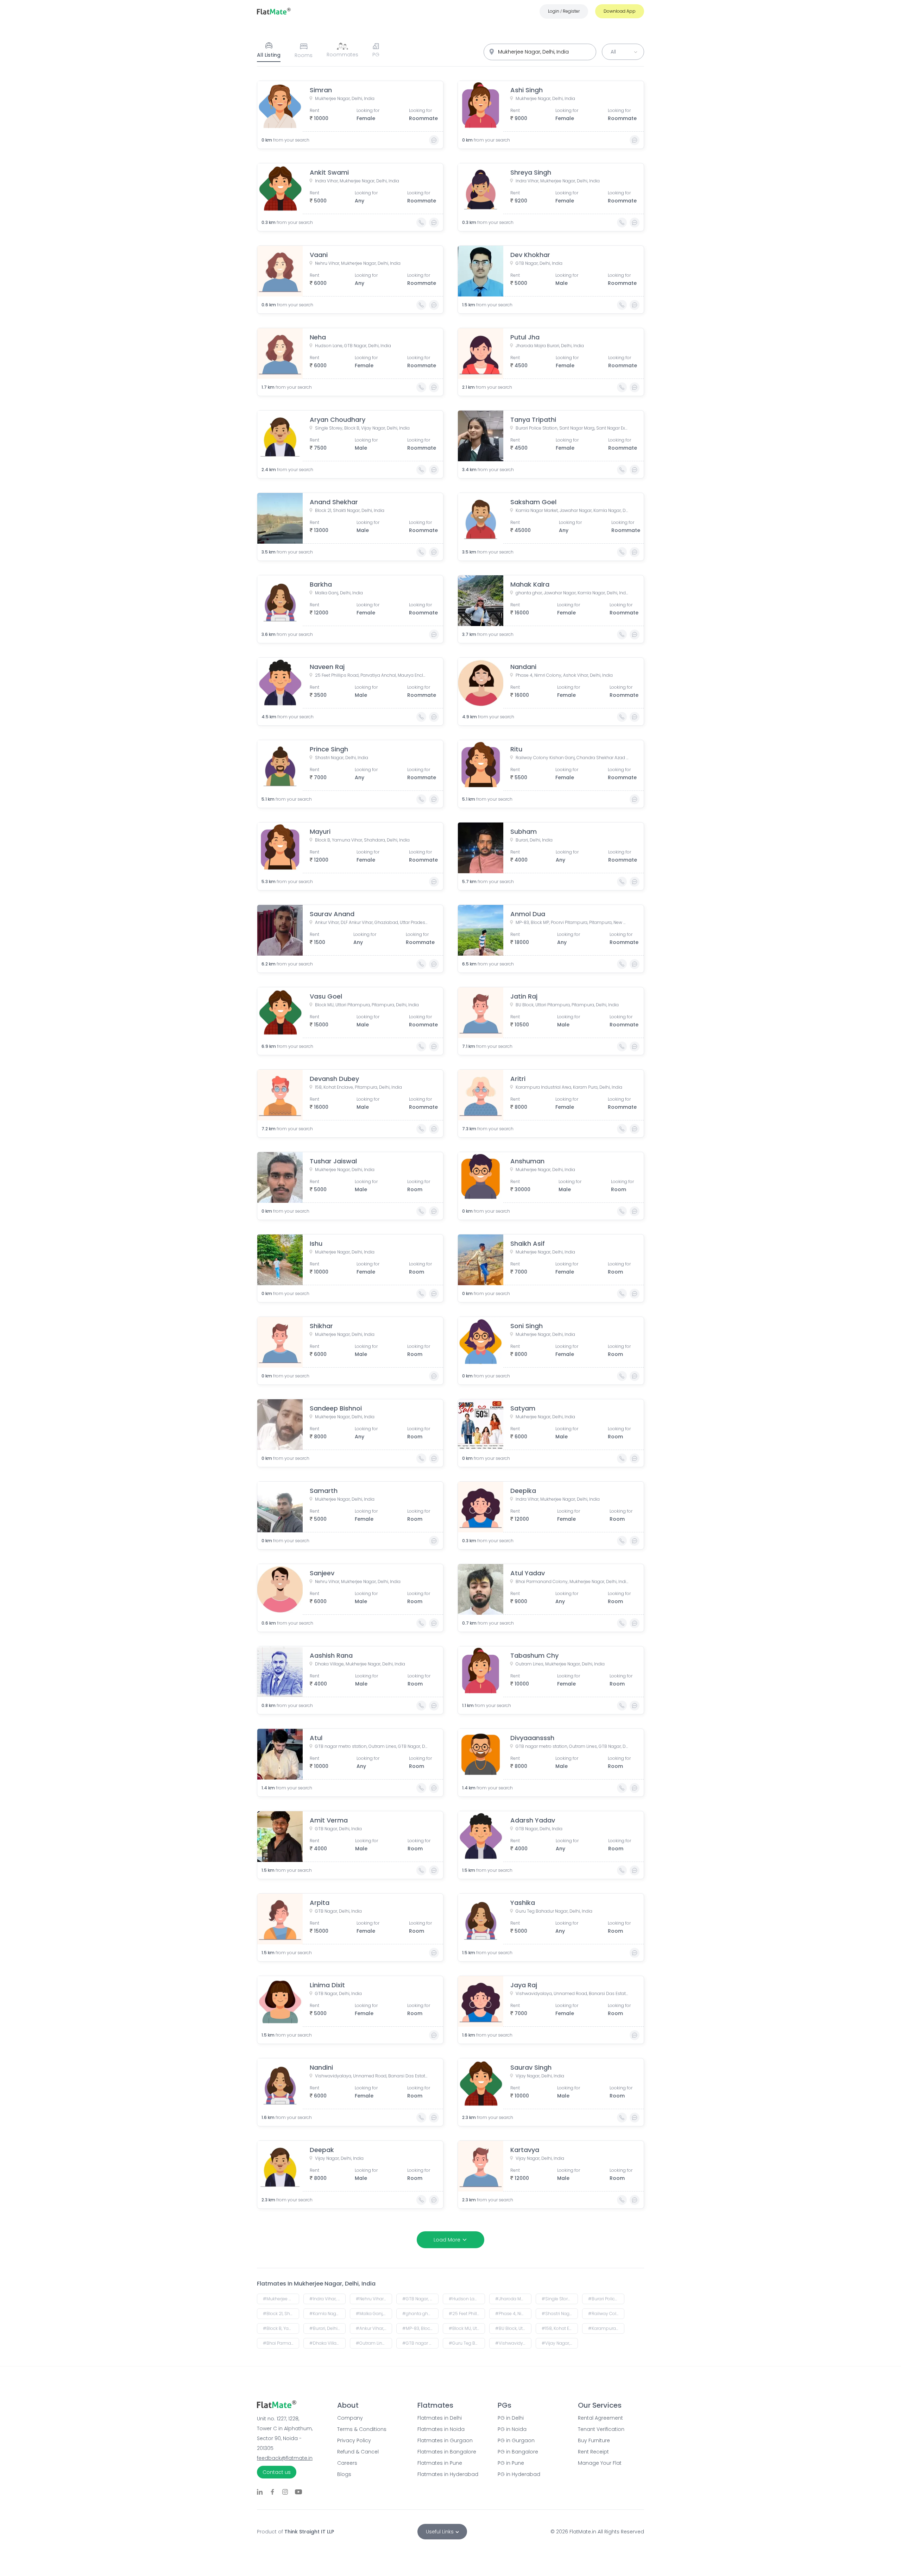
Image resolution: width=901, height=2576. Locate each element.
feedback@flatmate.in (285, 2458)
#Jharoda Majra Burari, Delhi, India (513, 2299)
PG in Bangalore (518, 2452)
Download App (620, 11)
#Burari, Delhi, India (327, 2328)
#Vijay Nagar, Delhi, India (560, 2343)
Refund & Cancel (358, 2452)
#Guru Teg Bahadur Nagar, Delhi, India (467, 2343)
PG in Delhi (511, 2418)
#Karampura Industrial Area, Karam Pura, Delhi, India (606, 2328)
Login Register (564, 11)
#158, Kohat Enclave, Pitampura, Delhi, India (560, 2328)
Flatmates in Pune (440, 2463)
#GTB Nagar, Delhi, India (420, 2299)
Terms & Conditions (362, 2429)
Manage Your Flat (600, 2463)
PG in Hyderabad (519, 2474)
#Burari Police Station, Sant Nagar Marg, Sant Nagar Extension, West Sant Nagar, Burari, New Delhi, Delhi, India (606, 2299)
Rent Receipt (593, 2452)
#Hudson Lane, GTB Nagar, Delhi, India (467, 2299)
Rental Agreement (600, 2418)
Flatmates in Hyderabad (448, 2474)
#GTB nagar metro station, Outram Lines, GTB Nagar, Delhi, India (420, 2343)
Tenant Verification (601, 2429)
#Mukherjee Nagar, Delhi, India (281, 2299)
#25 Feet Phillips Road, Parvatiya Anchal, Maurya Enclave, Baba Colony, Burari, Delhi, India (467, 2314)
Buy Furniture (594, 2440)
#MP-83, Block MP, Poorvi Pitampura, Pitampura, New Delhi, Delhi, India (420, 2328)
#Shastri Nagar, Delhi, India (560, 2314)
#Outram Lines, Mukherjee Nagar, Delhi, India (374, 2343)
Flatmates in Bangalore (447, 2452)
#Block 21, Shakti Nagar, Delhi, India (281, 2314)
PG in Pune (511, 2463)
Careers (347, 2463)
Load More (447, 2240)
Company (350, 2418)
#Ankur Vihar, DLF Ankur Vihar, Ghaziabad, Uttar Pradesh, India (374, 2328)
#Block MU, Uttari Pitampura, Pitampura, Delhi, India (467, 2328)
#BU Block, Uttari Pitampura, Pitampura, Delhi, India (513, 2328)
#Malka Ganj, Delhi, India (374, 2314)
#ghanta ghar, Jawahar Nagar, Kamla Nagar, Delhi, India (420, 2314)
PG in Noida (512, 2429)
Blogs (344, 2474)
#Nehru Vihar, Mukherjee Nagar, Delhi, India (374, 2299)
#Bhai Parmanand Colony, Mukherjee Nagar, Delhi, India (281, 2343)
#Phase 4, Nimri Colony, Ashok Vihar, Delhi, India (513, 2314)
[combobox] (540, 52)
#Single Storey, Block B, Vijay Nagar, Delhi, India (560, 2299)
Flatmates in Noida (441, 2429)
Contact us (277, 2472)
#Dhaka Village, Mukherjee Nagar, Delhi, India (327, 2343)
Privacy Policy (354, 2440)
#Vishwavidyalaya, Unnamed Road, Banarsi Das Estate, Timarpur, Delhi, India (513, 2343)
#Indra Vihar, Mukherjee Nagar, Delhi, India (327, 2299)
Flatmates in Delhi (440, 2418)
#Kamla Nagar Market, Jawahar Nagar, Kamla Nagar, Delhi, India (327, 2314)
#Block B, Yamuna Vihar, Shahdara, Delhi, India (281, 2328)
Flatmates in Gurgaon (445, 2440)
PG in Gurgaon (516, 2440)
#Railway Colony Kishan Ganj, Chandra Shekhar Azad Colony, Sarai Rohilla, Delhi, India (606, 2314)
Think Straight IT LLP (309, 2532)
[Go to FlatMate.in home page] (274, 11)
